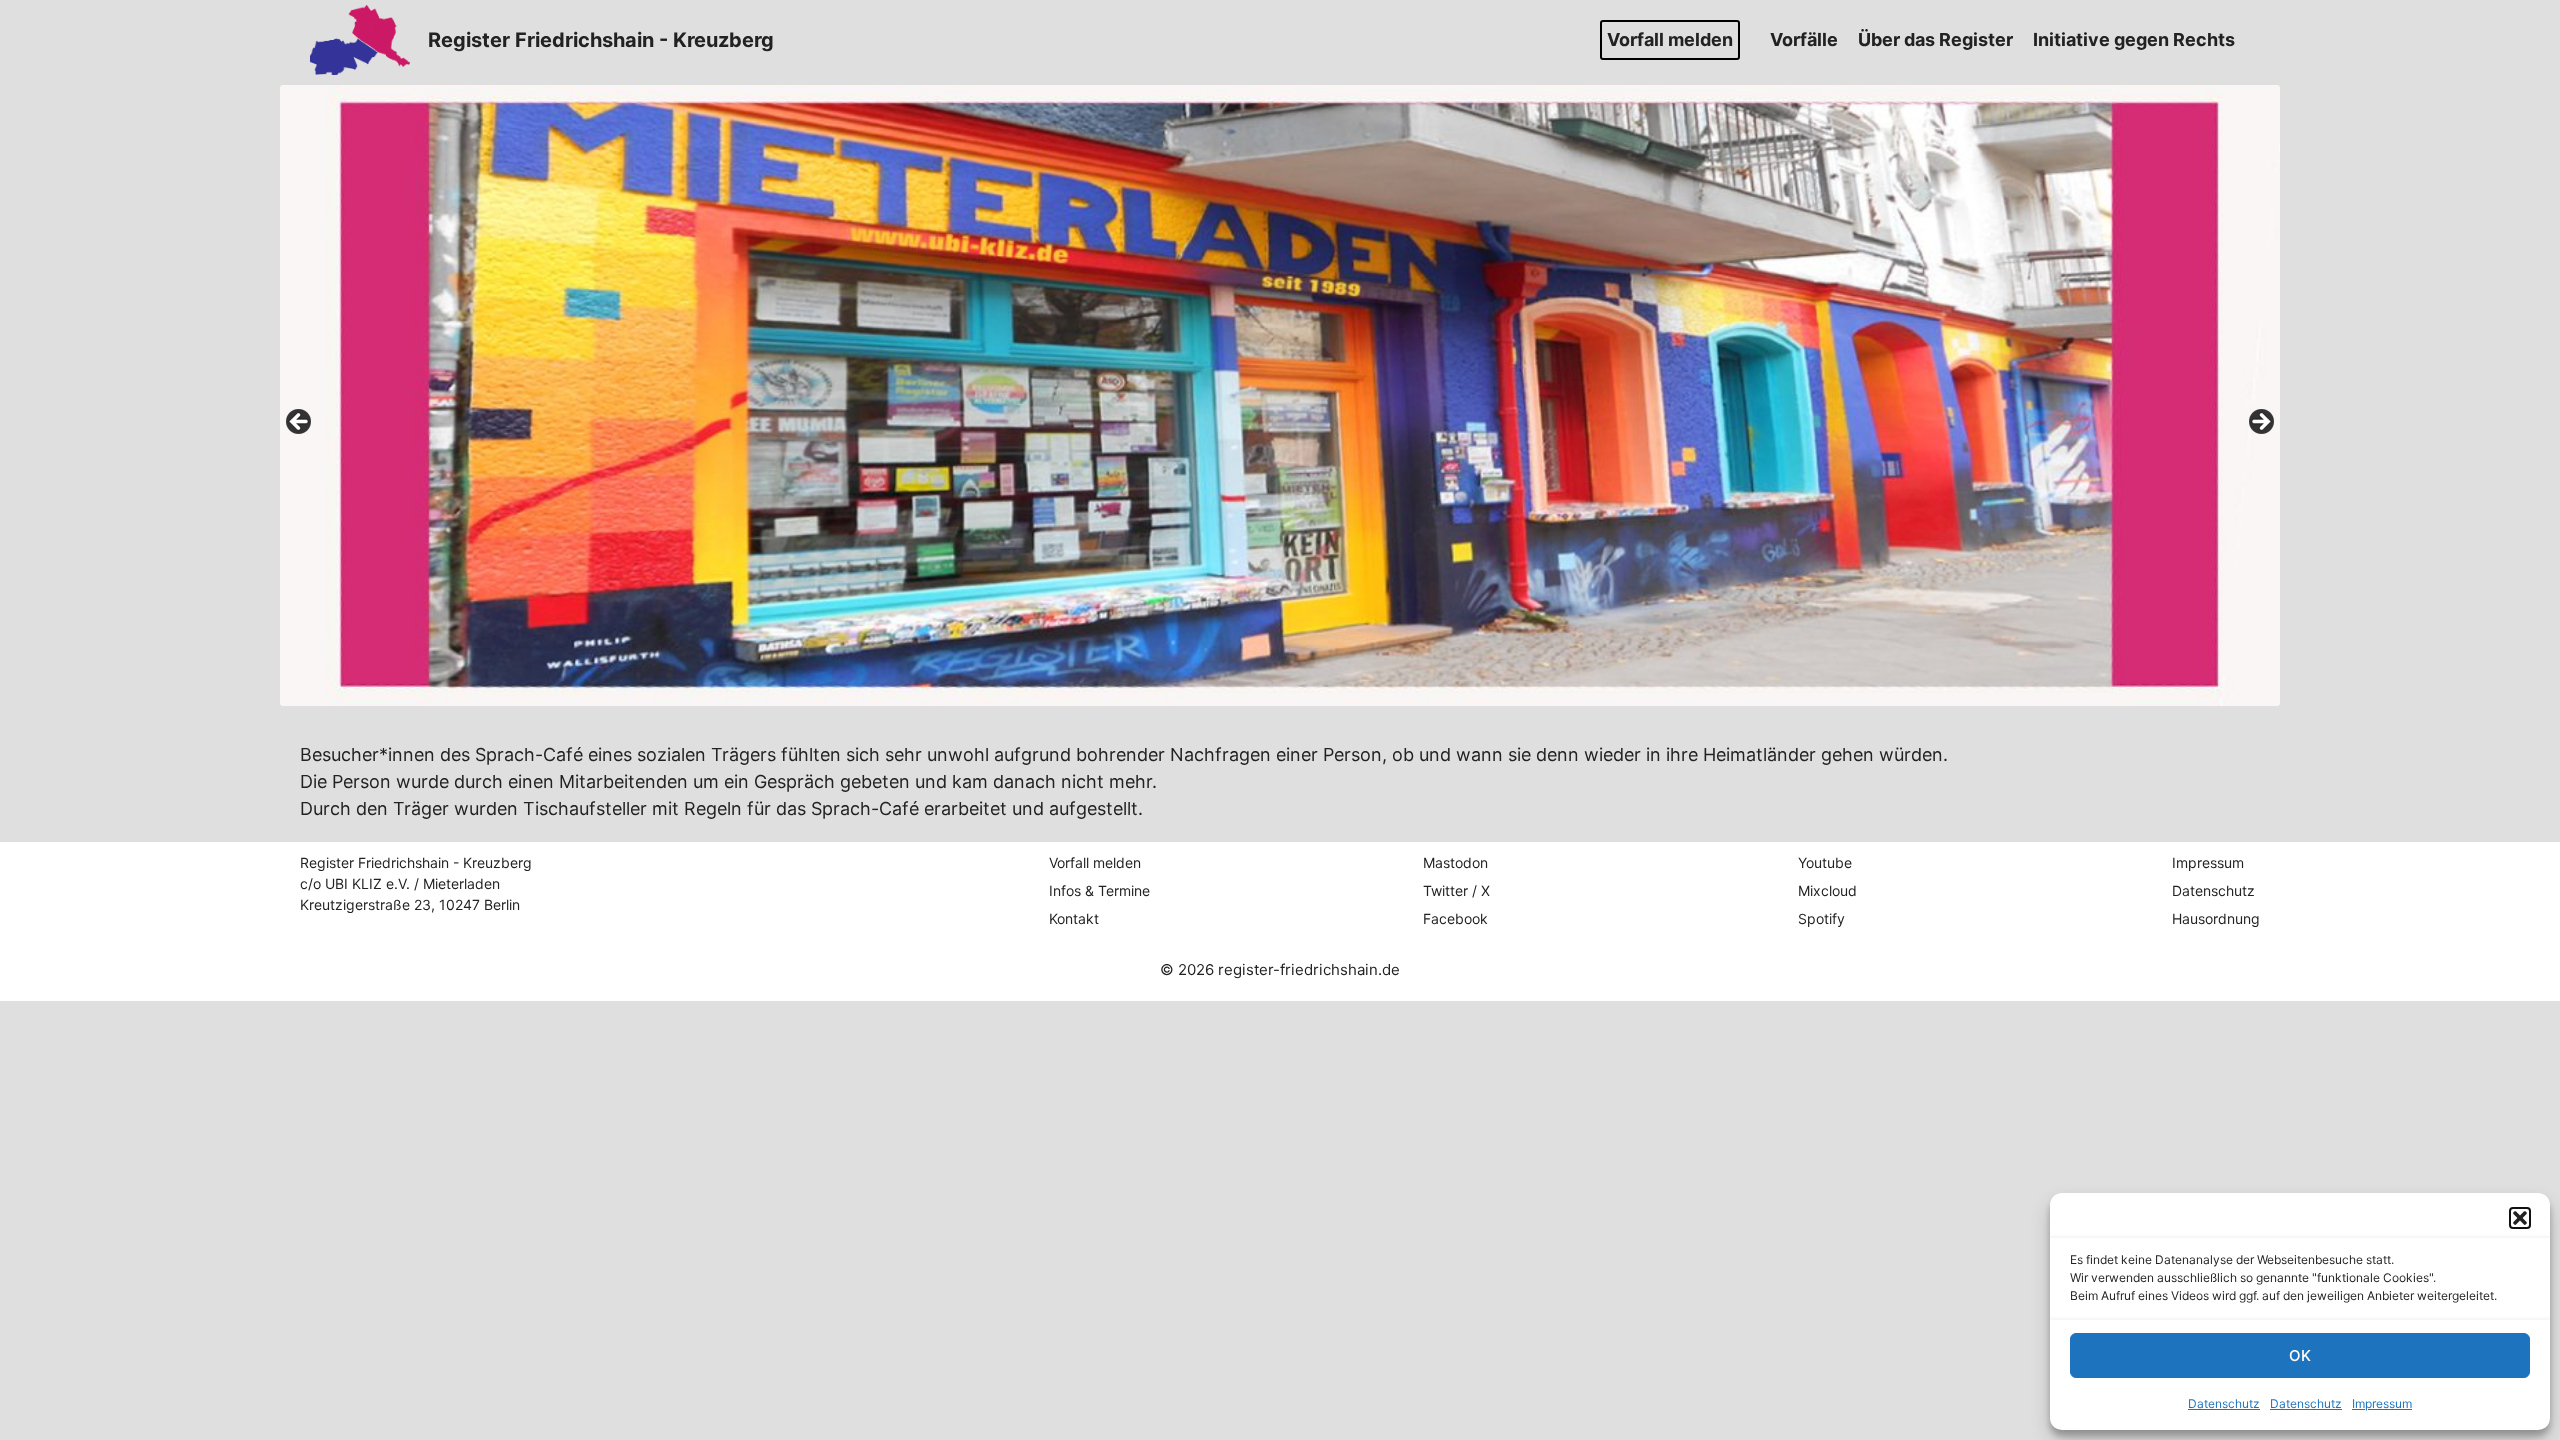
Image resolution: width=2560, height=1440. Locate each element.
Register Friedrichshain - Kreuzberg (601, 40)
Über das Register (1935, 39)
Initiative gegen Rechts (2134, 39)
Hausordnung (2216, 918)
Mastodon (1455, 862)
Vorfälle (1804, 39)
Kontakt (1074, 918)
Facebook (1455, 918)
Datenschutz (2224, 1403)
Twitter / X (1456, 890)
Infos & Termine (1099, 890)
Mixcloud (1827, 890)
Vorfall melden (1670, 39)
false (300, 423)
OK (2300, 1355)
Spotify (1821, 918)
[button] (2520, 1218)
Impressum (2382, 1403)
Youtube (1825, 862)
